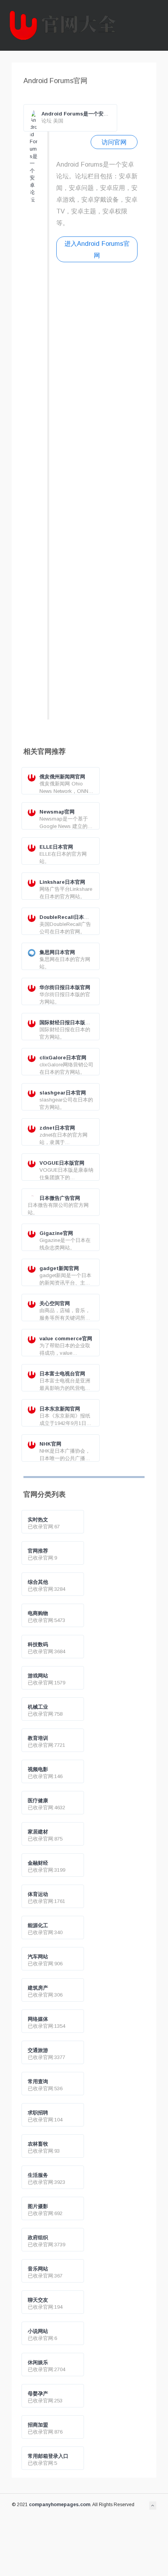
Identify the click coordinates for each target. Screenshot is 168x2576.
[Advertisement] (97, 494)
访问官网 (114, 142)
